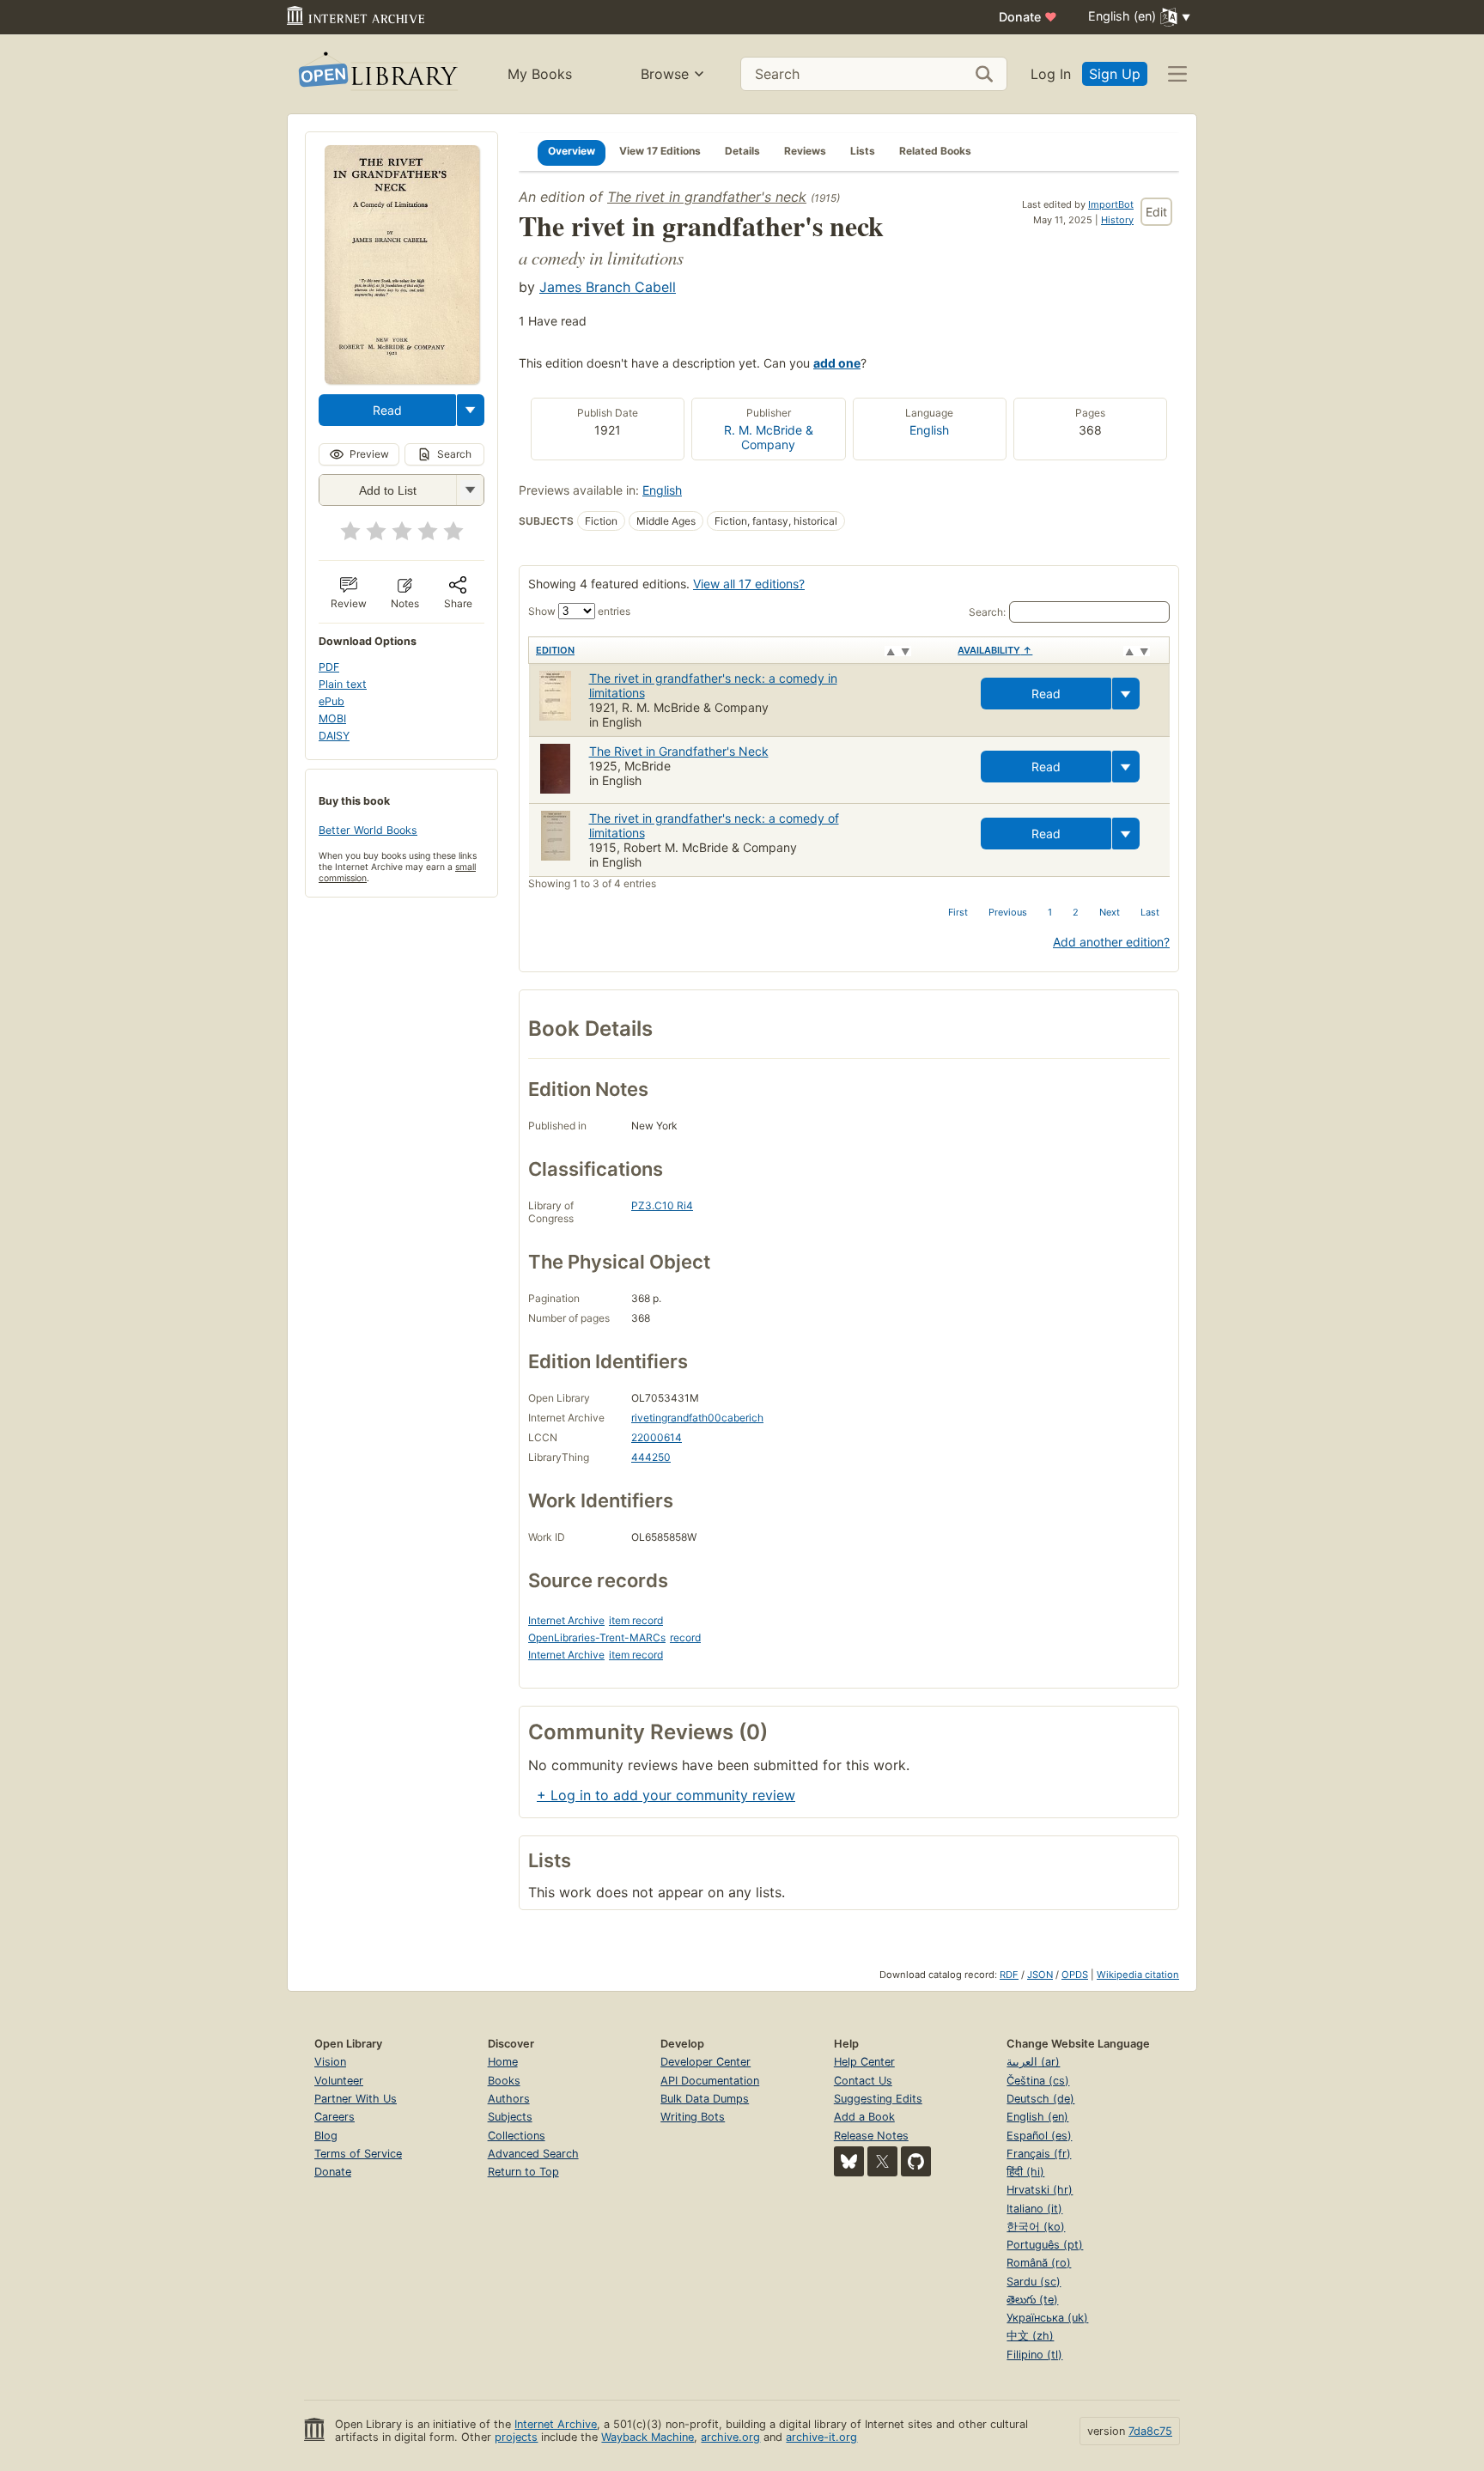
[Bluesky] (849, 2161)
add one (837, 363)
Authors (509, 2099)
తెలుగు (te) (1032, 2300)
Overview (572, 151)
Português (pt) (1045, 2245)
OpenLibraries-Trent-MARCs (597, 1637)
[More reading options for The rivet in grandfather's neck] (470, 490)
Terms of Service (358, 2154)
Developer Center (706, 2062)
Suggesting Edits (878, 2099)
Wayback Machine (648, 2437)
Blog (326, 2136)
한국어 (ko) (1036, 2227)
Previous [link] (1008, 912)
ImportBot (1111, 204)
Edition (555, 650)
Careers (335, 2117)
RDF (1009, 1975)
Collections (517, 2136)
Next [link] (1110, 912)
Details (742, 151)
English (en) (1037, 2117)
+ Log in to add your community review (666, 1795)
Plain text (343, 684)
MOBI (332, 718)
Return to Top (523, 2172)
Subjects (510, 2117)
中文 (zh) (1030, 2336)
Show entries (579, 611)
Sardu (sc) (1034, 2282)
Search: (987, 612)
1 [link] (1050, 912)
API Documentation (710, 2081)
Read (387, 410)
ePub (331, 701)
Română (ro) (1039, 2263)
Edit (1156, 212)
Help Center (864, 2062)
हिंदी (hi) (1025, 2172)
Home (503, 2062)
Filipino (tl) (1034, 2355)
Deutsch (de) (1040, 2099)
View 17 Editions (660, 151)
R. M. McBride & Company (769, 437)
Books (504, 2081)
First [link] (958, 912)
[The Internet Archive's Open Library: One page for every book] (377, 74)
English (929, 430)
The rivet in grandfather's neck (707, 197)
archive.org (730, 2437)
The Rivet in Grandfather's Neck (679, 751)
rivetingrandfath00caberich (697, 1418)
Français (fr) (1039, 2154)
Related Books (935, 151)
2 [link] (1076, 912)
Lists (863, 151)
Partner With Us (356, 2099)
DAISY (334, 736)
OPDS (1075, 1975)
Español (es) (1039, 2136)
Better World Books (368, 830)
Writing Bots (693, 2117)
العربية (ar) (1033, 2062)
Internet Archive (566, 1620)
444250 (651, 1457)
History (1117, 220)
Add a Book (864, 2117)
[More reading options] (471, 410)
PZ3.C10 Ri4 (662, 1205)
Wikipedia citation (1138, 1975)
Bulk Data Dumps (705, 2099)
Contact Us (863, 2081)
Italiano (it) (1034, 2209)
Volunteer (339, 2081)
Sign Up (1115, 74)
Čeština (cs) (1038, 2081)
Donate (1028, 17)
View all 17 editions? (749, 584)
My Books (540, 74)
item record (636, 1620)
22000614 (657, 1437)
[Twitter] (882, 2161)
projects (516, 2437)
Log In (1051, 74)
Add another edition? (1111, 942)
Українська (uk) (1047, 2318)
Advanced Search (533, 2154)
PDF (329, 667)
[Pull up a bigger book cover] (402, 379)
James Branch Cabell (608, 287)
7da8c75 (1150, 2431)
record (685, 1637)
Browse (665, 74)
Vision (330, 2062)
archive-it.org (821, 2437)
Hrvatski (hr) (1040, 2190)
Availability (995, 650)
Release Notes (871, 2136)
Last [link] (1150, 912)
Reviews (805, 151)
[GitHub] (916, 2161)
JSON (1040, 1975)
